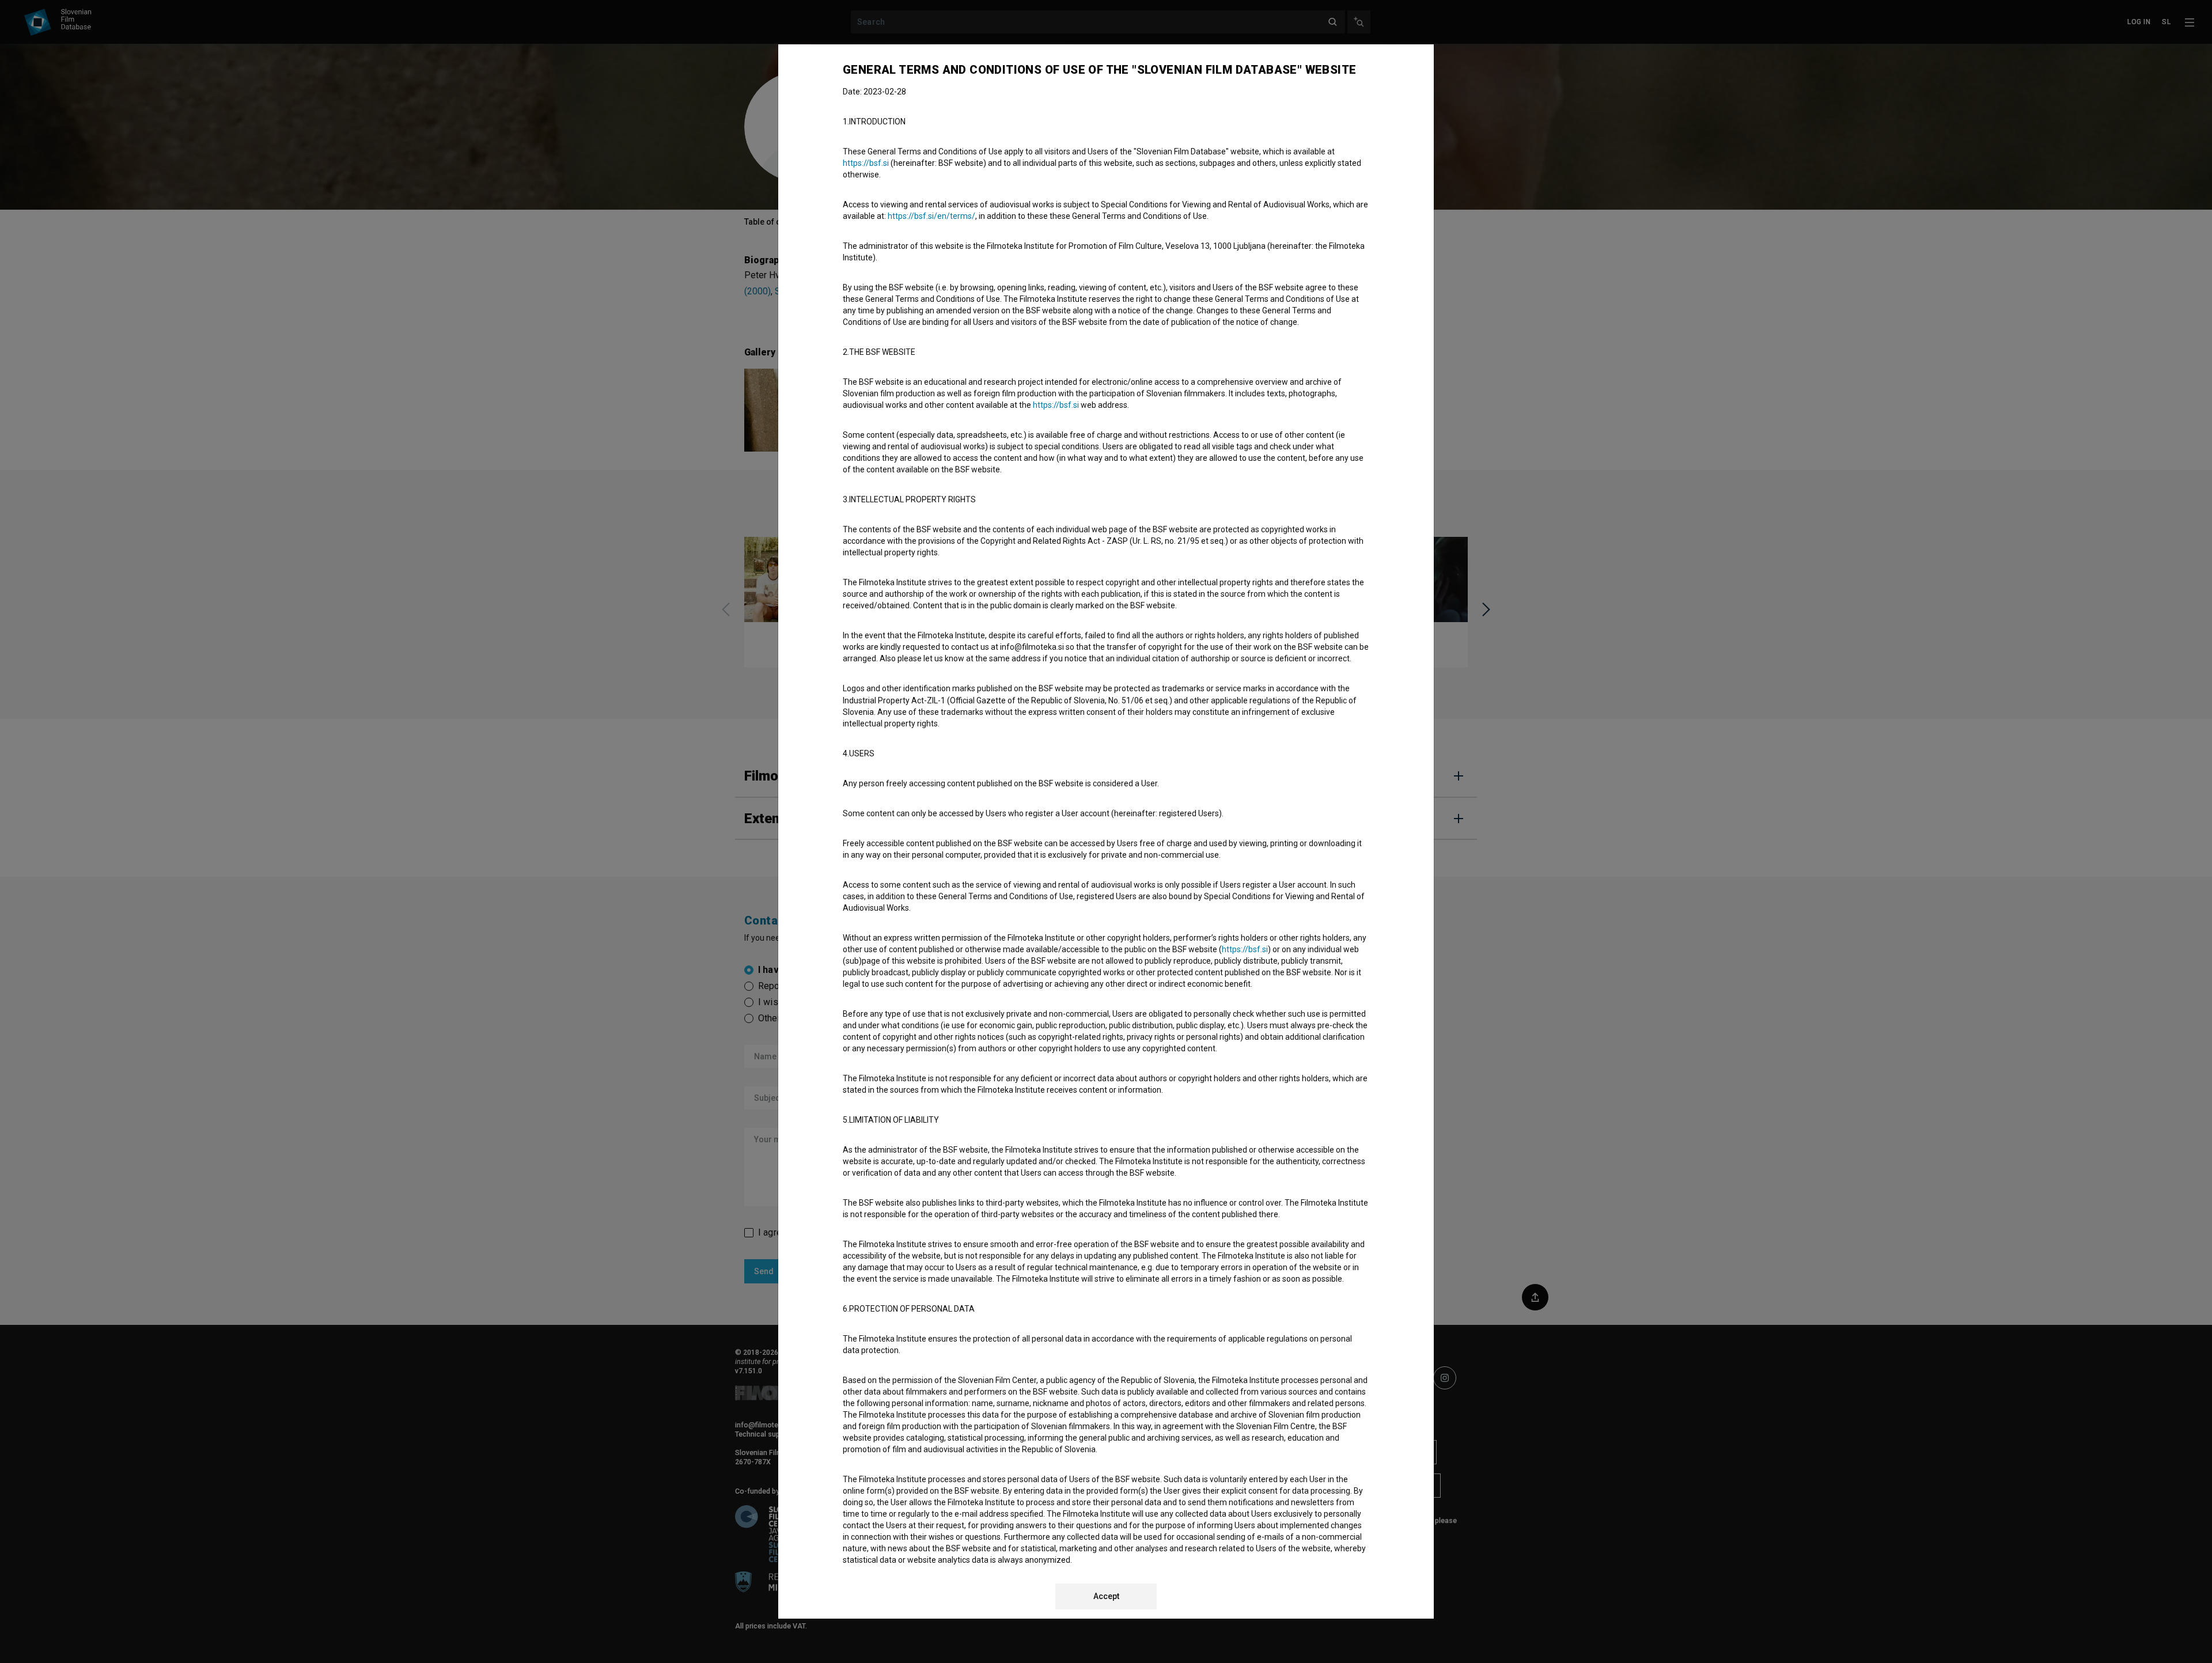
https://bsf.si (866, 163)
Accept (1106, 1596)
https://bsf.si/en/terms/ (931, 216)
